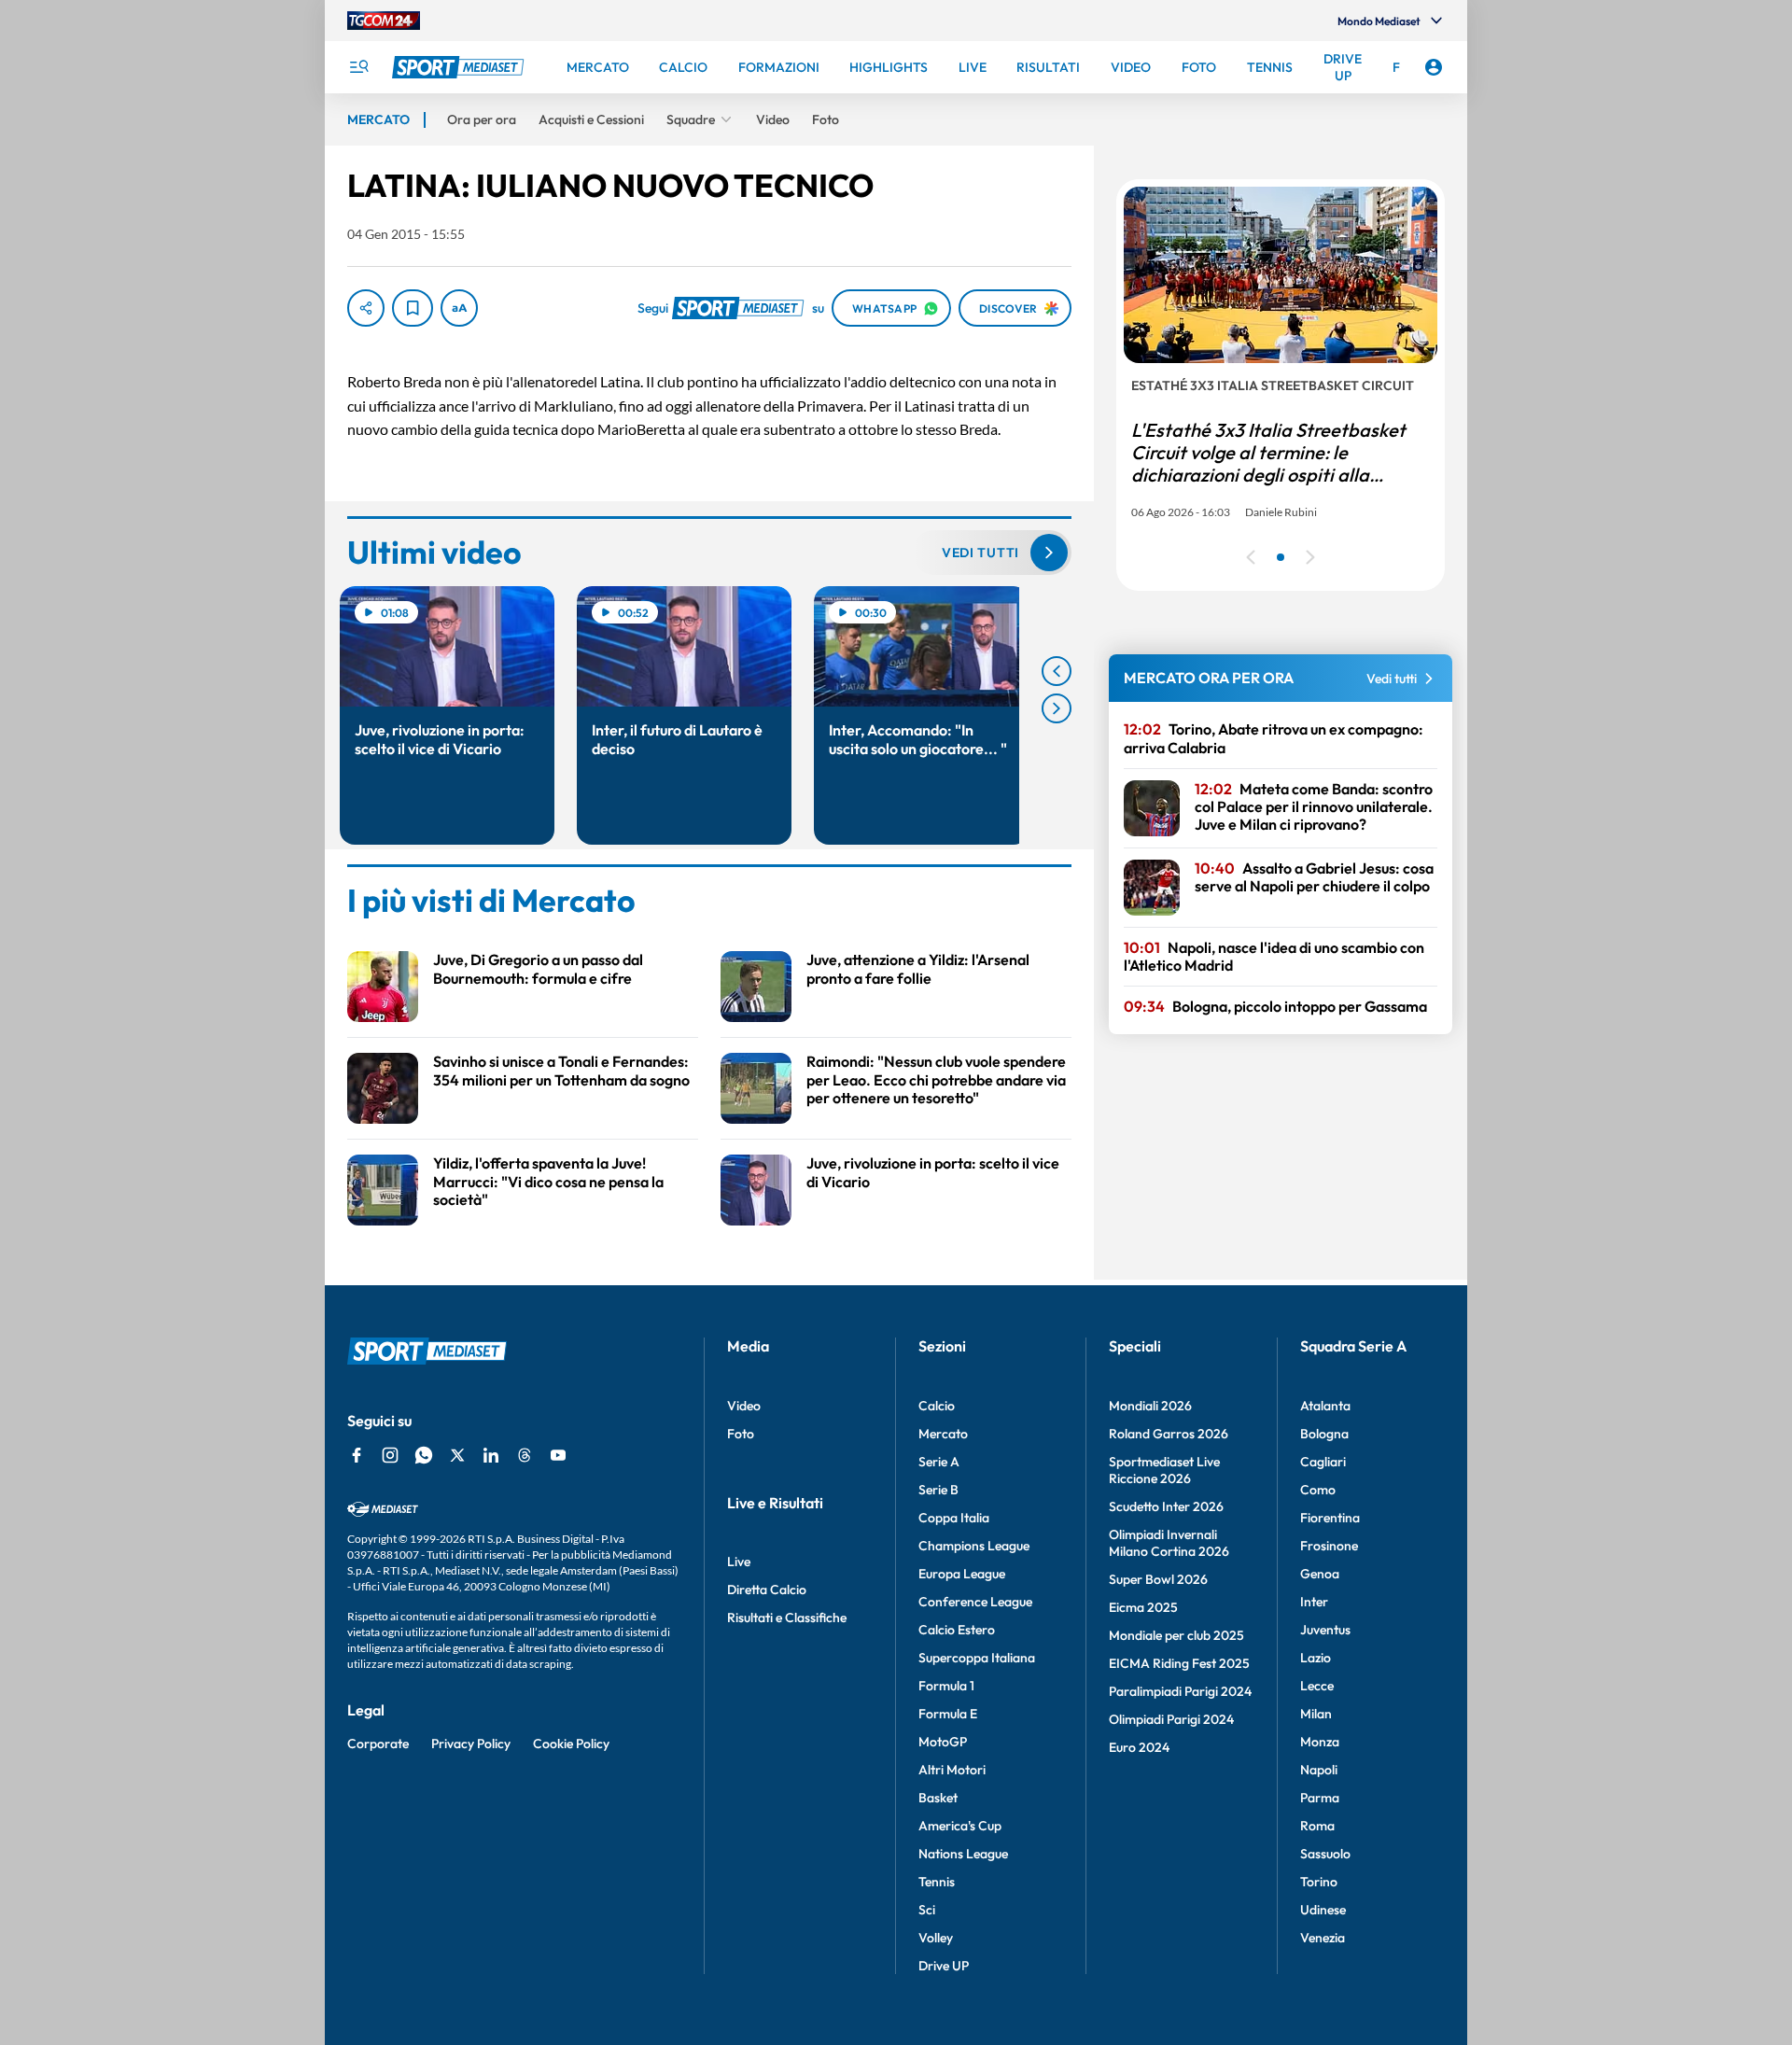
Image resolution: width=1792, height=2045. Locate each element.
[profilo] (1434, 67)
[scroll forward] (1057, 708)
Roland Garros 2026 (1169, 1434)
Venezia (1323, 1938)
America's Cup (960, 1826)
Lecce (1317, 1686)
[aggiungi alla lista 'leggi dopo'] (413, 308)
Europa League (962, 1574)
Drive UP (944, 1966)
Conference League (975, 1602)
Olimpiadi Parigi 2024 (1171, 1719)
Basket (938, 1798)
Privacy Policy (471, 1744)
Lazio (1316, 1658)
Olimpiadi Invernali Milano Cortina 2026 (1169, 1543)
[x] (457, 1455)
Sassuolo (1325, 1854)
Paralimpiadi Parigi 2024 (1180, 1691)
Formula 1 (946, 1686)
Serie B (938, 1490)
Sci (927, 1910)
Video (744, 1406)
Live (739, 1562)
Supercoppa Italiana (977, 1658)
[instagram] (390, 1455)
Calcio (937, 1406)
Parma (1320, 1798)
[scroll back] (1057, 671)
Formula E (948, 1714)
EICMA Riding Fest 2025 (1179, 1663)
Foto (741, 1434)
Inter (1314, 1602)
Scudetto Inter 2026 (1166, 1506)
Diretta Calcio (767, 1590)
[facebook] (357, 1455)
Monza (1320, 1742)
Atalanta (1325, 1406)
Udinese (1323, 1910)
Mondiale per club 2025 (1176, 1635)
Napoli (1319, 1770)
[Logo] (460, 67)
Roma (1317, 1826)
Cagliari (1323, 1462)
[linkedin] (491, 1455)
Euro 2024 (1139, 1747)
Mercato (943, 1434)
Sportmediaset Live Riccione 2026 (1164, 1470)
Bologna (1324, 1434)
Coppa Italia (954, 1518)
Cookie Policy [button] (571, 1744)
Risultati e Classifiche (787, 1618)
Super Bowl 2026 (1158, 1579)
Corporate (378, 1744)
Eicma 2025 (1143, 1607)
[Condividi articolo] (366, 308)
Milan (1316, 1714)
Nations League (963, 1854)
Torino (1319, 1882)
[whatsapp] (424, 1455)
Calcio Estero (957, 1630)
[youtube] (558, 1455)
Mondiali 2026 (1150, 1406)
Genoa (1320, 1574)
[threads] (525, 1455)
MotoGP (943, 1742)
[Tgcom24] (384, 21)
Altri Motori (952, 1770)
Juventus (1325, 1630)
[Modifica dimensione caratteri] (459, 308)
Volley (936, 1938)
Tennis (937, 1882)
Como (1318, 1490)
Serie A (939, 1462)
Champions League (974, 1546)
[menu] (358, 67)
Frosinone (1329, 1546)
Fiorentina (1330, 1518)
